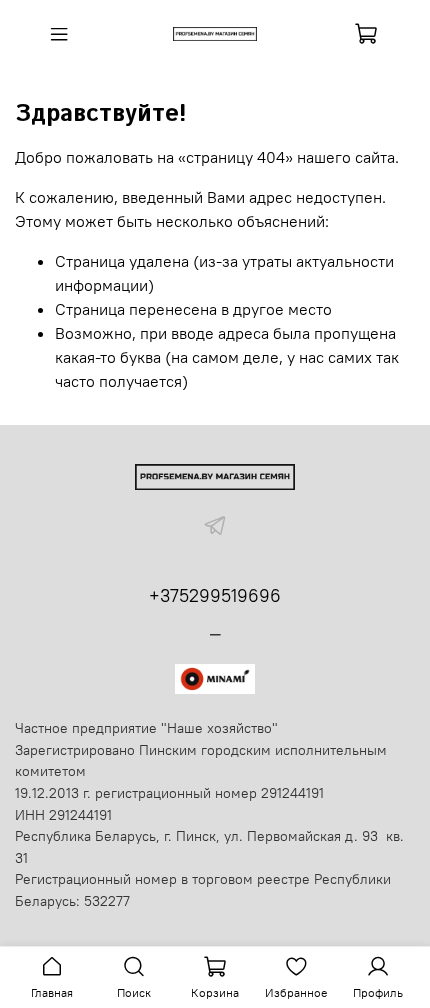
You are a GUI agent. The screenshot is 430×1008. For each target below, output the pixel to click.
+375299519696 (215, 595)
